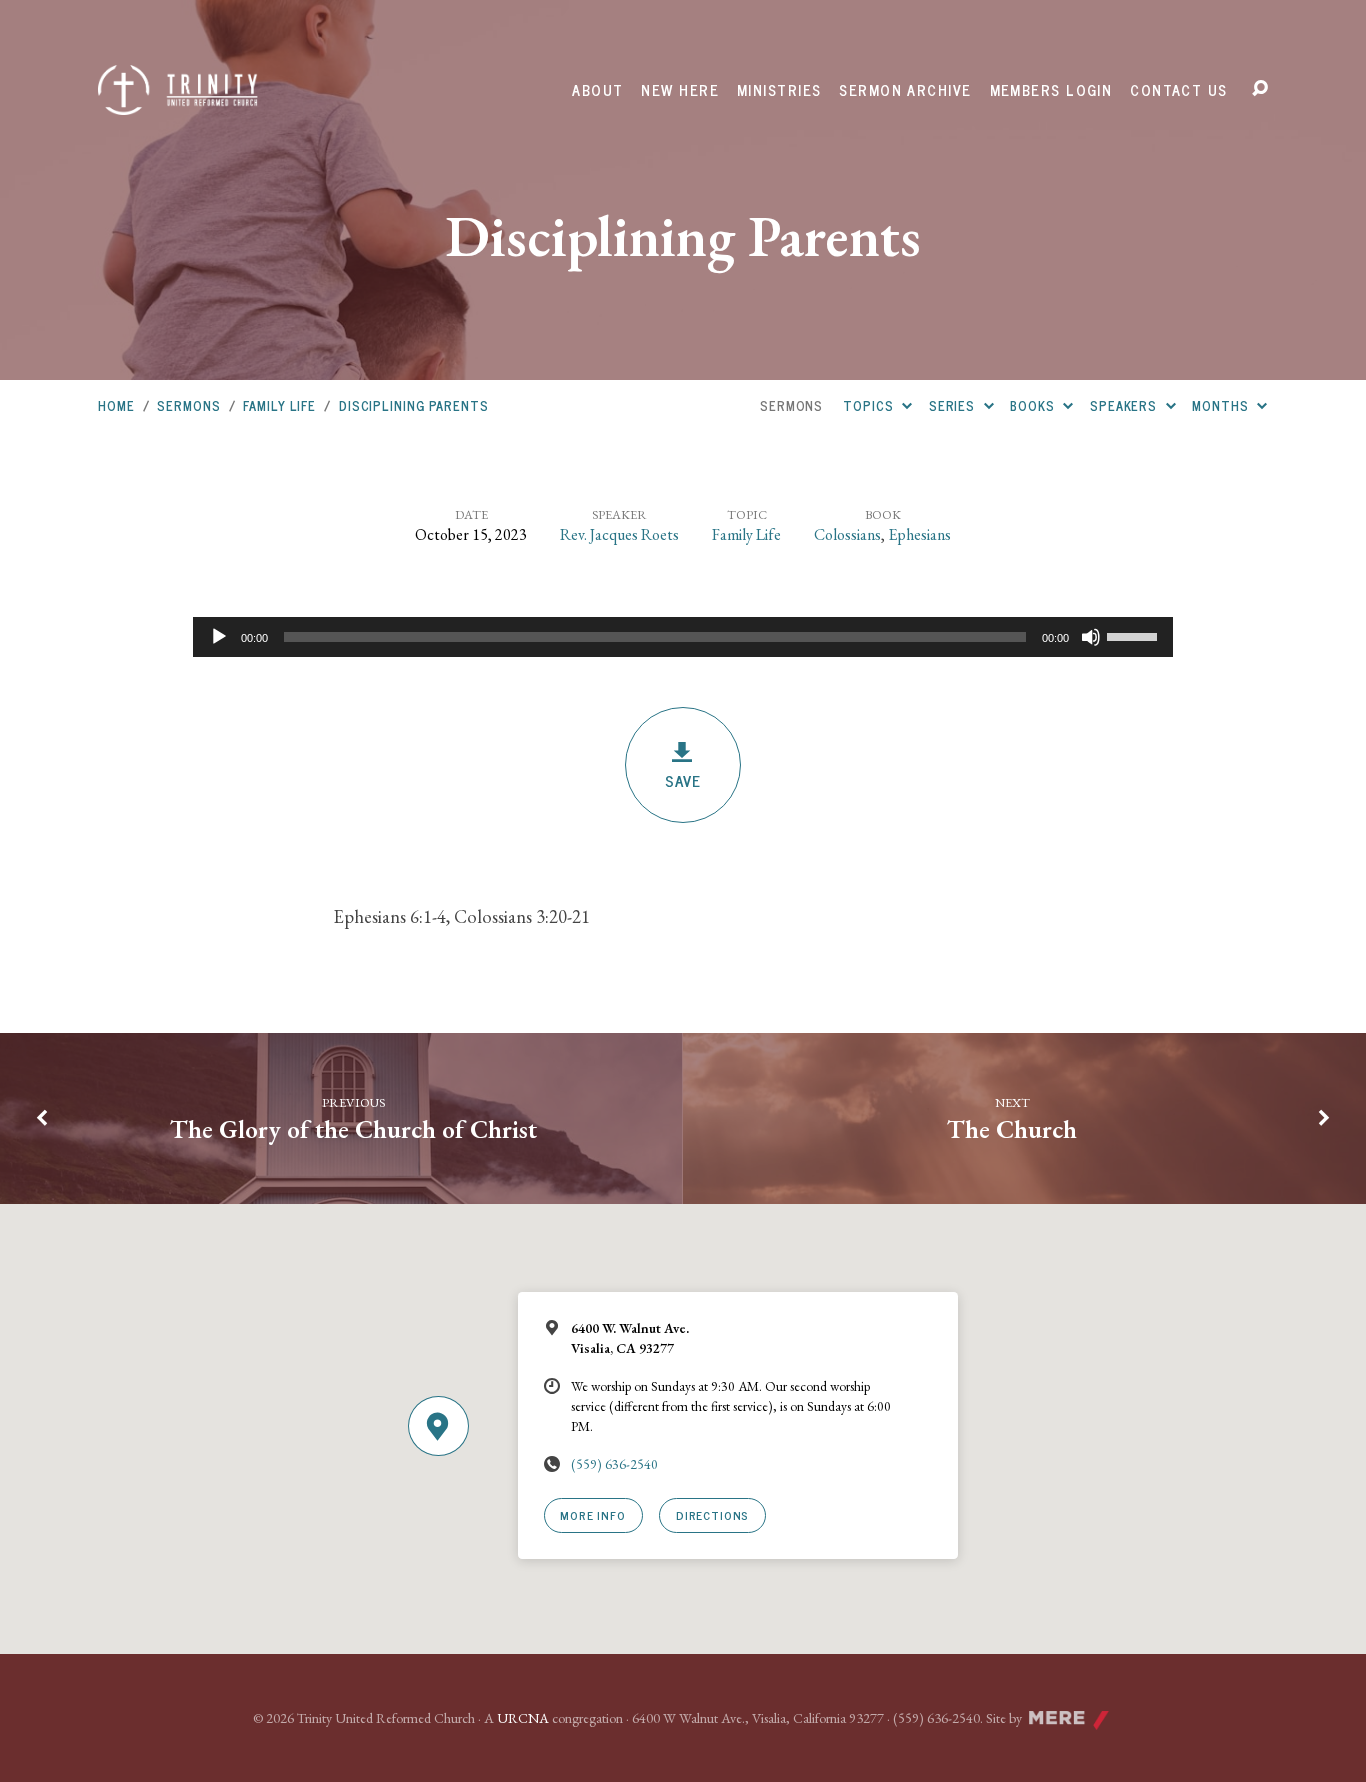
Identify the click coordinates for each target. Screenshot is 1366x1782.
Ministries (779, 90)
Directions (712, 1514)
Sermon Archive (905, 90)
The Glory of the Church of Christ (353, 1129)
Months (1222, 405)
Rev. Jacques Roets (619, 534)
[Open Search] (1260, 89)
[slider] (1135, 635)
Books (1034, 405)
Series (954, 405)
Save (683, 780)
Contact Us (1178, 90)
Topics (870, 405)
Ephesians (919, 534)
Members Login (1051, 90)
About (597, 90)
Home (116, 405)
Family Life (279, 405)
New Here (680, 90)
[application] (683, 637)
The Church (1012, 1129)
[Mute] (1091, 637)
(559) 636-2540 (614, 1464)
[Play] (219, 637)
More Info (592, 1514)
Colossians (847, 534)
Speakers (1125, 405)
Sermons (188, 405)
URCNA (523, 1718)
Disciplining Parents (414, 405)
